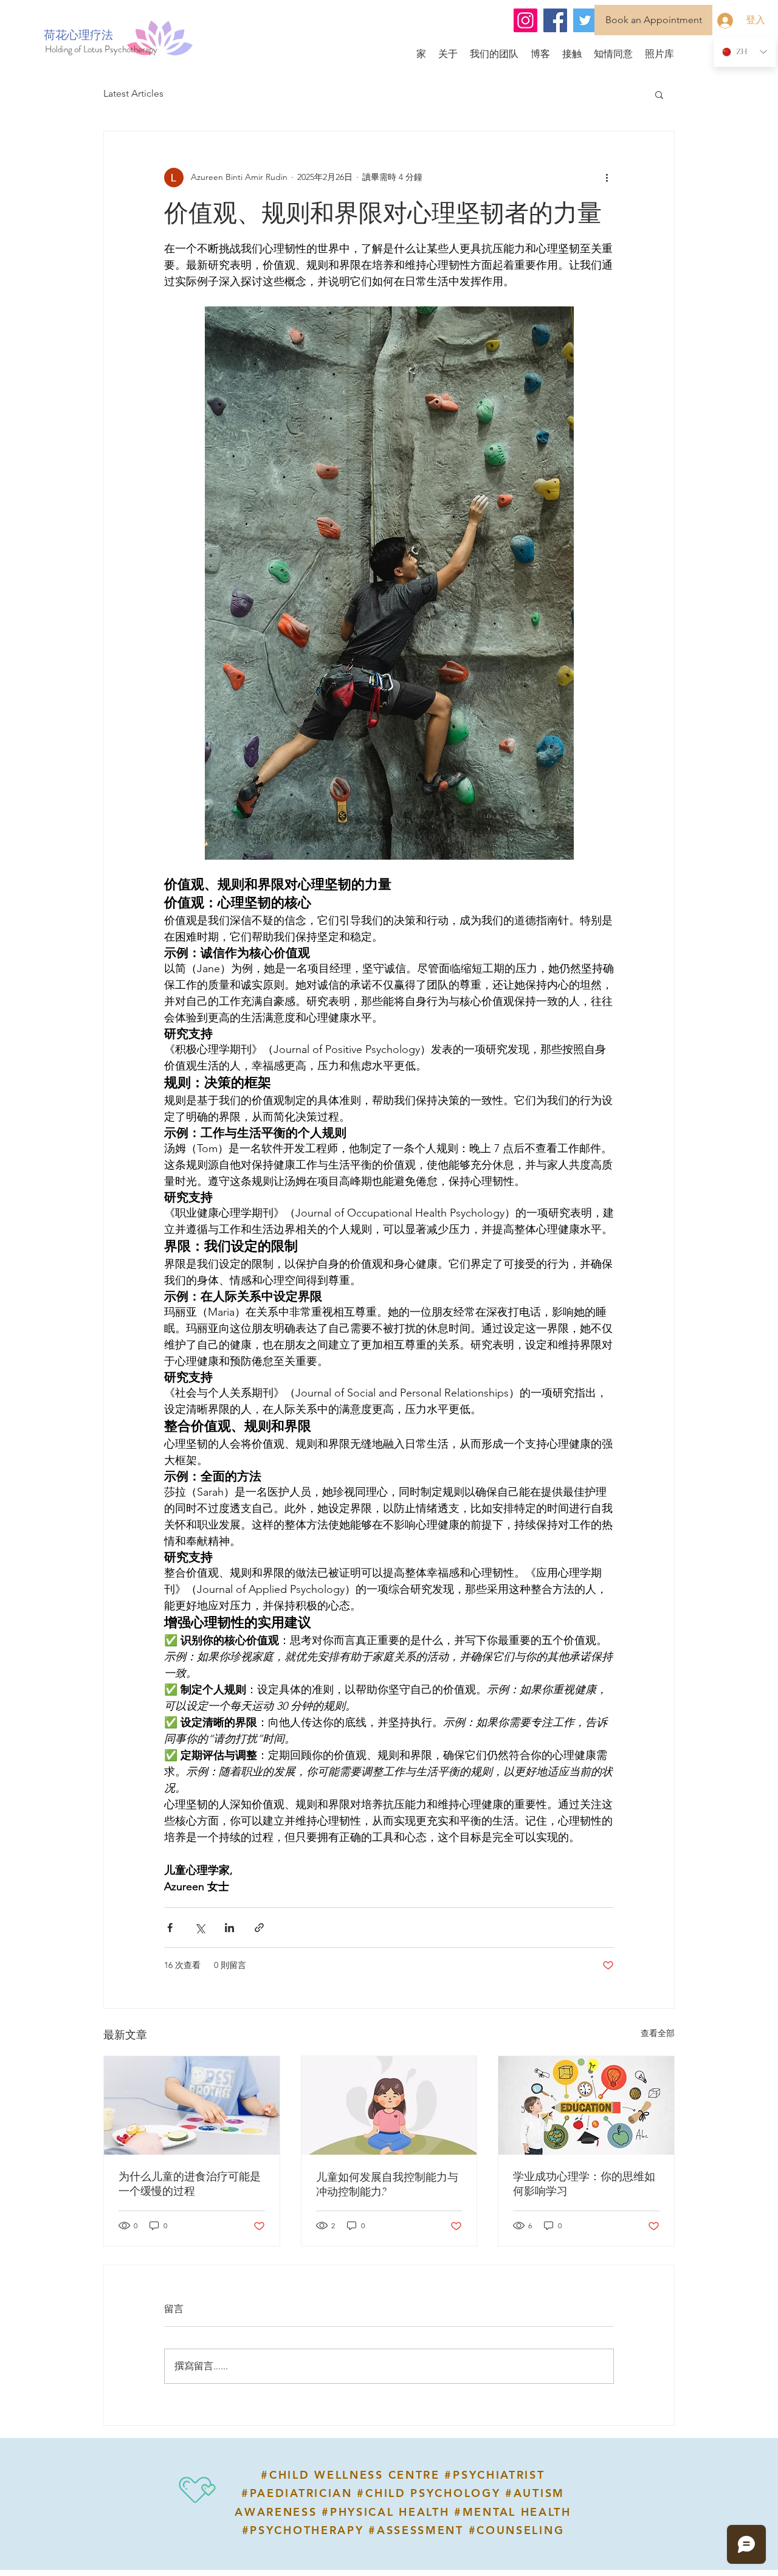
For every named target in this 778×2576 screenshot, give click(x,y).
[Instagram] (525, 20)
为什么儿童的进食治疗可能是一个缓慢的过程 (190, 2184)
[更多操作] (607, 178)
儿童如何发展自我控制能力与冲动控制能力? (387, 2184)
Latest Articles (133, 93)
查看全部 (658, 2033)
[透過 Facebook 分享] (170, 1928)
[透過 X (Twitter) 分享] (200, 1928)
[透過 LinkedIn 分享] (229, 1928)
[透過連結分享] (259, 1928)
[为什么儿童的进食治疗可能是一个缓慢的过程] (192, 2105)
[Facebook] (555, 20)
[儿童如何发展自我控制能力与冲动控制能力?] (389, 2105)
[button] (659, 94)
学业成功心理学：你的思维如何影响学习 (584, 2184)
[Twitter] (585, 20)
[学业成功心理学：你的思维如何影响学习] (586, 2105)
